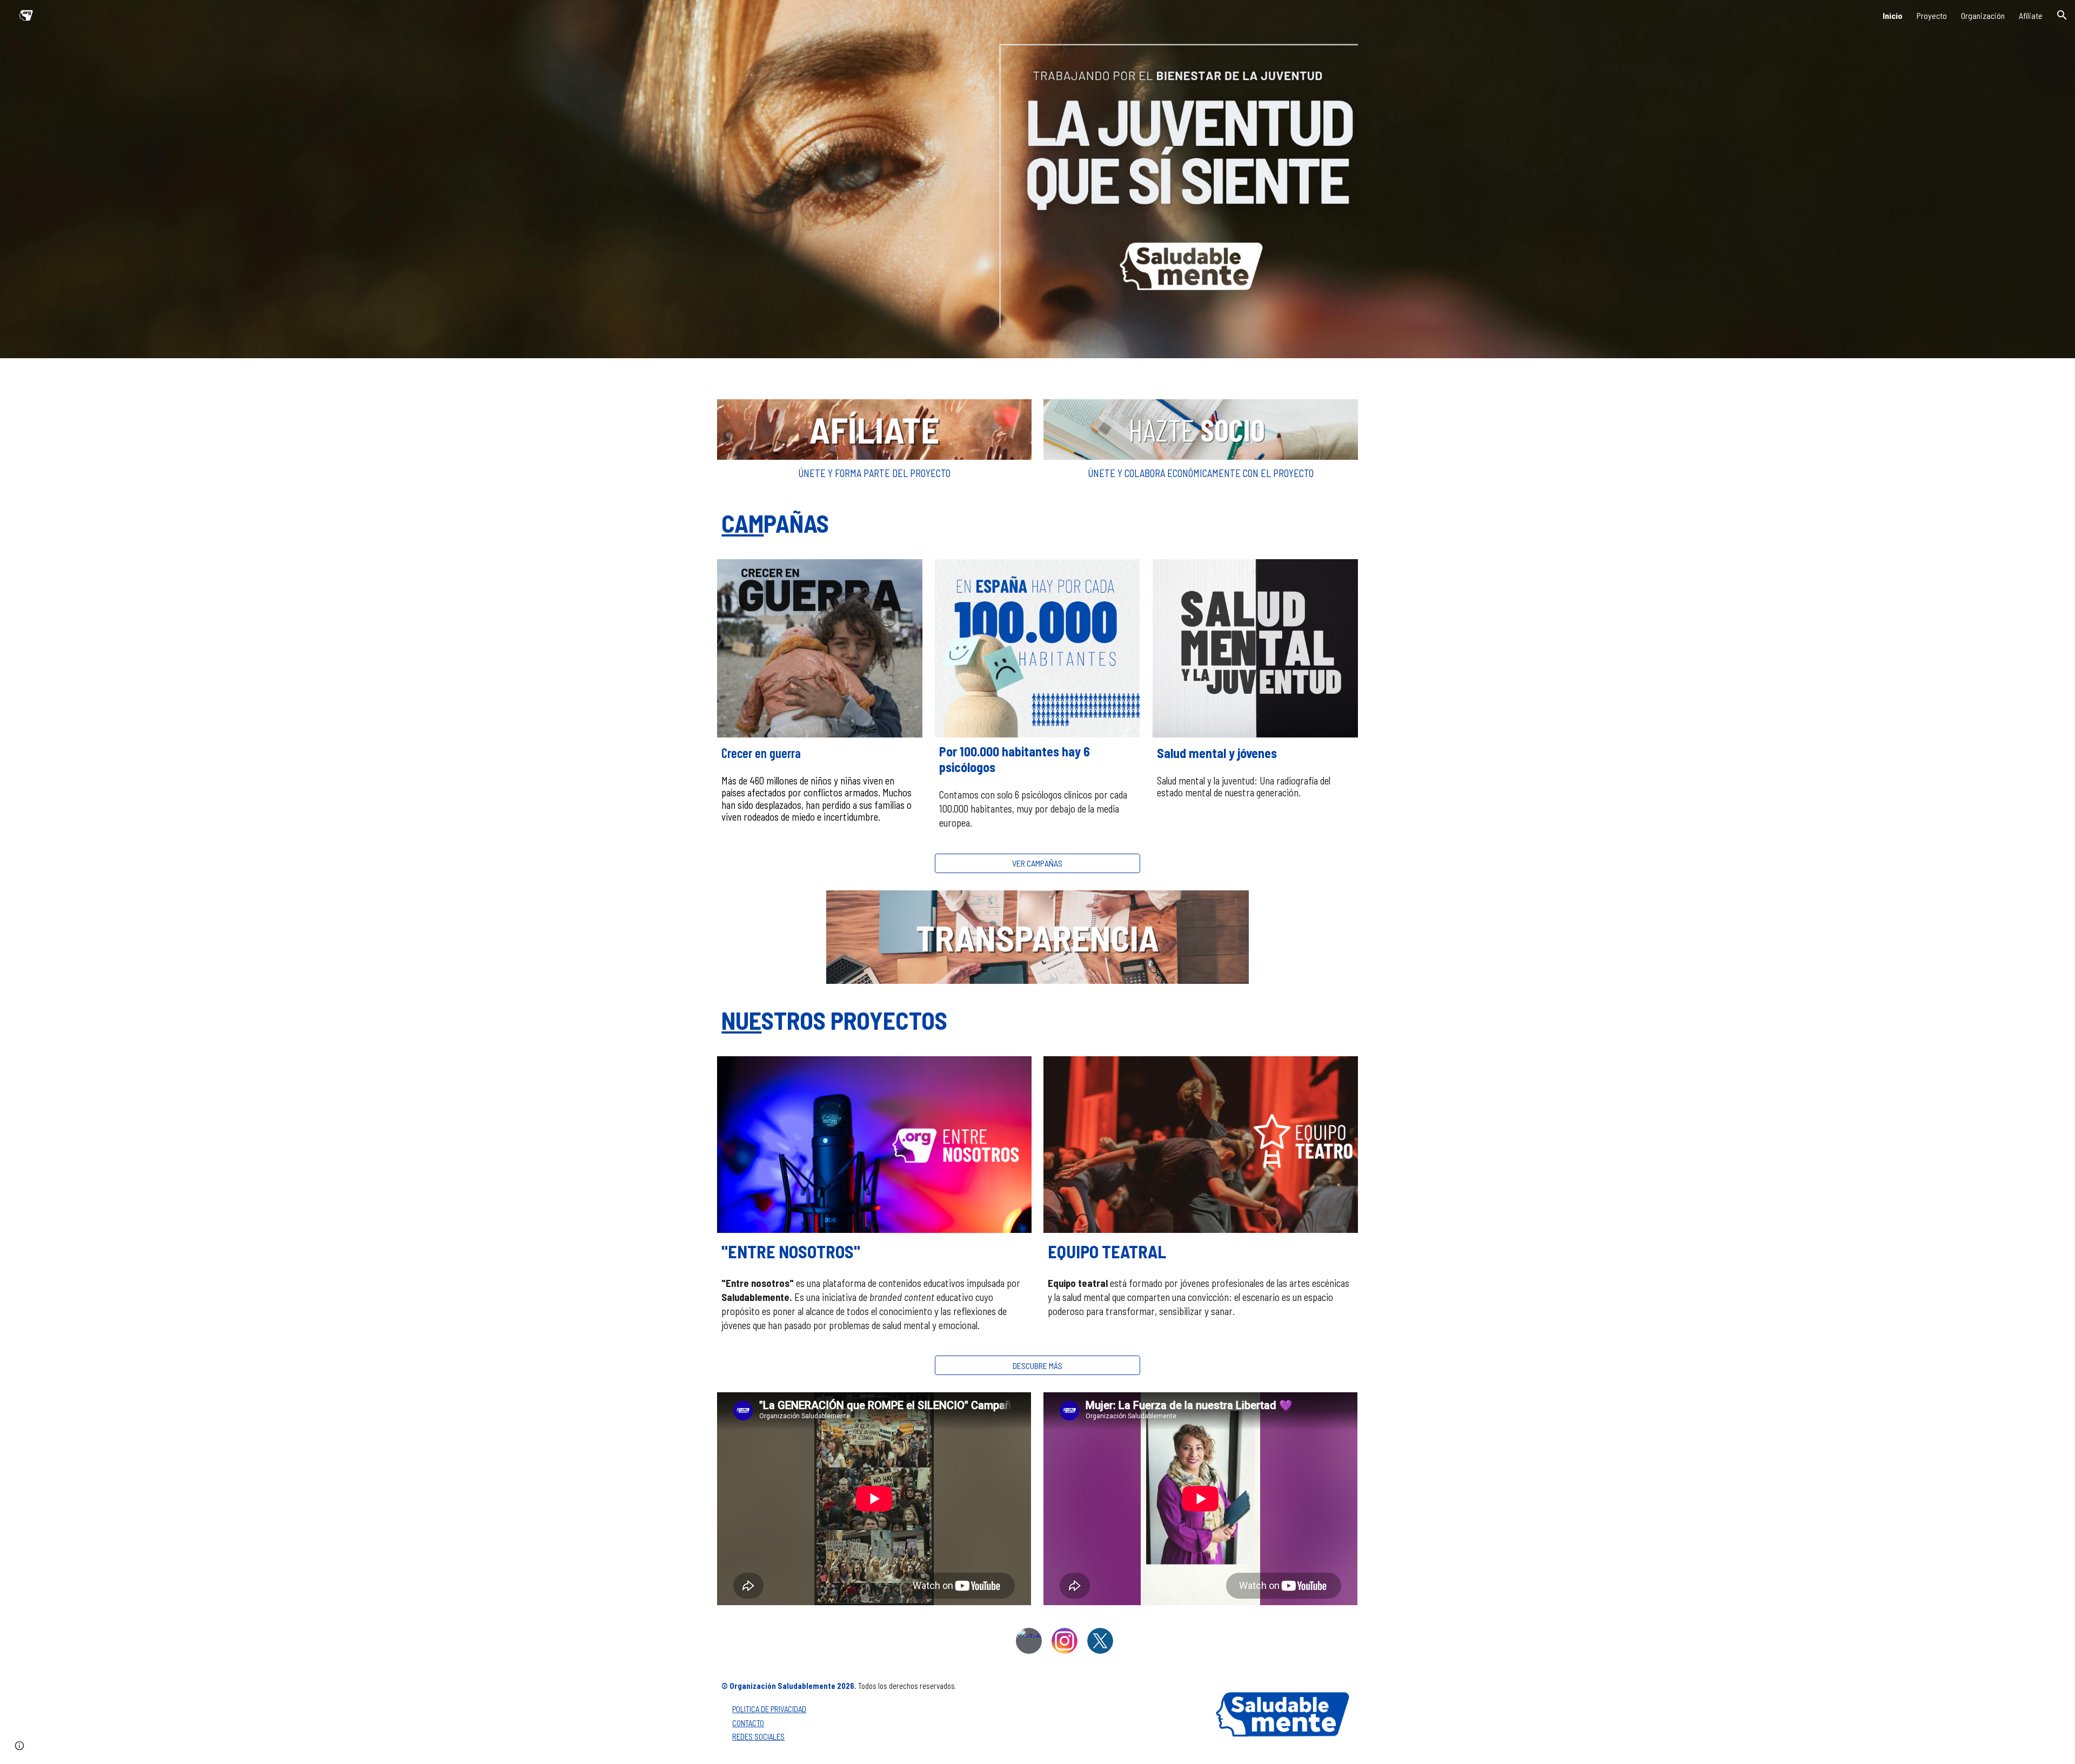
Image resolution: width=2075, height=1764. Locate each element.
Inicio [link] (1893, 15)
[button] (2062, 15)
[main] (874, 473)
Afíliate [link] (2031, 15)
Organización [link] (1983, 15)
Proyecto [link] (1932, 15)
